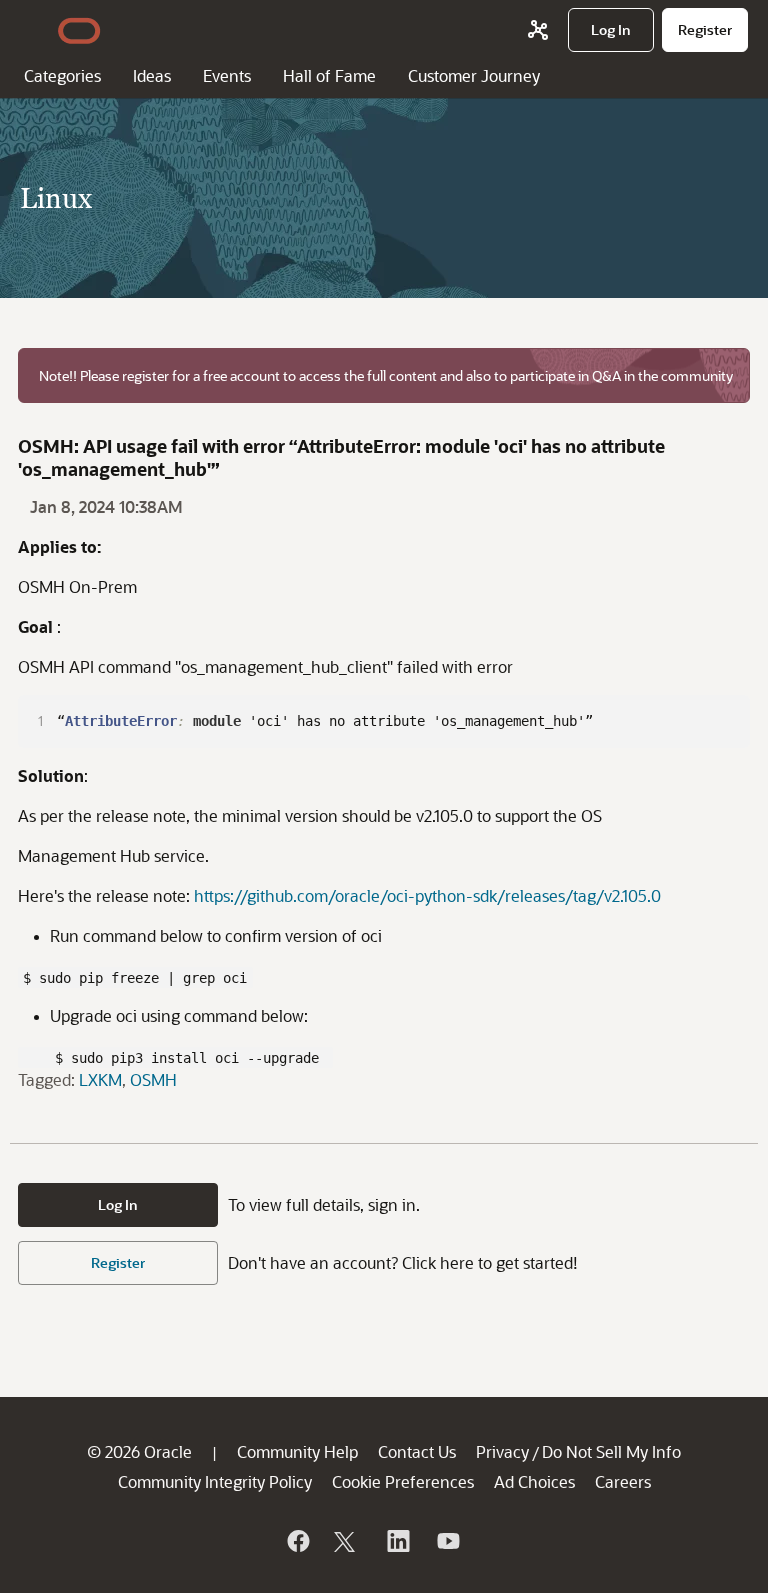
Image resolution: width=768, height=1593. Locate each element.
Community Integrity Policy (215, 1481)
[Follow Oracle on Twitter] (347, 1541)
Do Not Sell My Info (611, 1451)
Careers (623, 1481)
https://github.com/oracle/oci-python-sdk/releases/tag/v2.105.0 (427, 895)
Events (227, 75)
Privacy (502, 1451)
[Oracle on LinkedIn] (397, 1541)
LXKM (100, 1079)
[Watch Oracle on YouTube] (447, 1541)
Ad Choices (534, 1481)
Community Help (297, 1451)
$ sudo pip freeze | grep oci (135, 977)
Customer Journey (474, 75)
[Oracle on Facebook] (297, 1541)
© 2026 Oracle (139, 1451)
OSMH (153, 1079)
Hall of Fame (329, 75)
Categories (62, 75)
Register (118, 1262)
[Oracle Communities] (538, 30)
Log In (118, 1204)
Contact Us (417, 1451)
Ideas (152, 75)
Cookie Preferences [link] (403, 1481)
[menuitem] (611, 30)
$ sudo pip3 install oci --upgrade (175, 1057)
